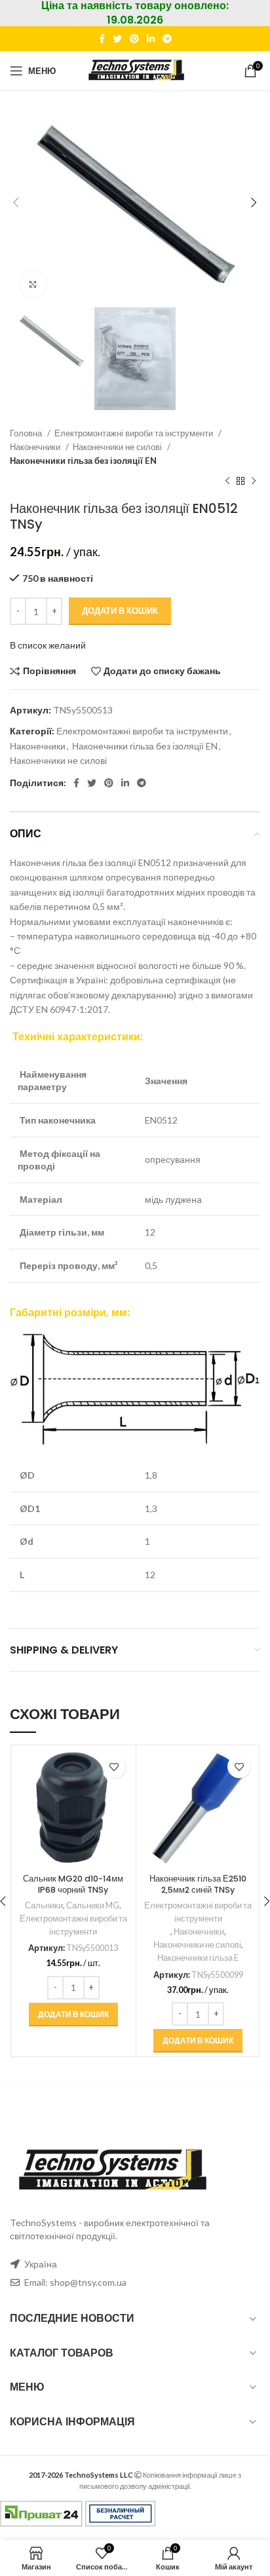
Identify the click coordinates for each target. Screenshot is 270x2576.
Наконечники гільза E (198, 1958)
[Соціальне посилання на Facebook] (102, 39)
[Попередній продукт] (227, 481)
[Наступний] (254, 481)
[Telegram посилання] (167, 39)
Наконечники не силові (118, 447)
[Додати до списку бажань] (114, 1767)
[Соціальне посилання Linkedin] (151, 39)
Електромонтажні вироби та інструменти (135, 433)
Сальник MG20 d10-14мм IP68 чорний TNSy (73, 1885)
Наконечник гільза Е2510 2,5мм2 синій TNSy (198, 1885)
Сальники (44, 1905)
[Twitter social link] (117, 39)
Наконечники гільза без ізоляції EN (83, 461)
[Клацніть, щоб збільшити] (33, 284)
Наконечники (36, 447)
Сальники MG (93, 1905)
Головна (27, 433)
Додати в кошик (120, 611)
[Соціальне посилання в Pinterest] (134, 39)
